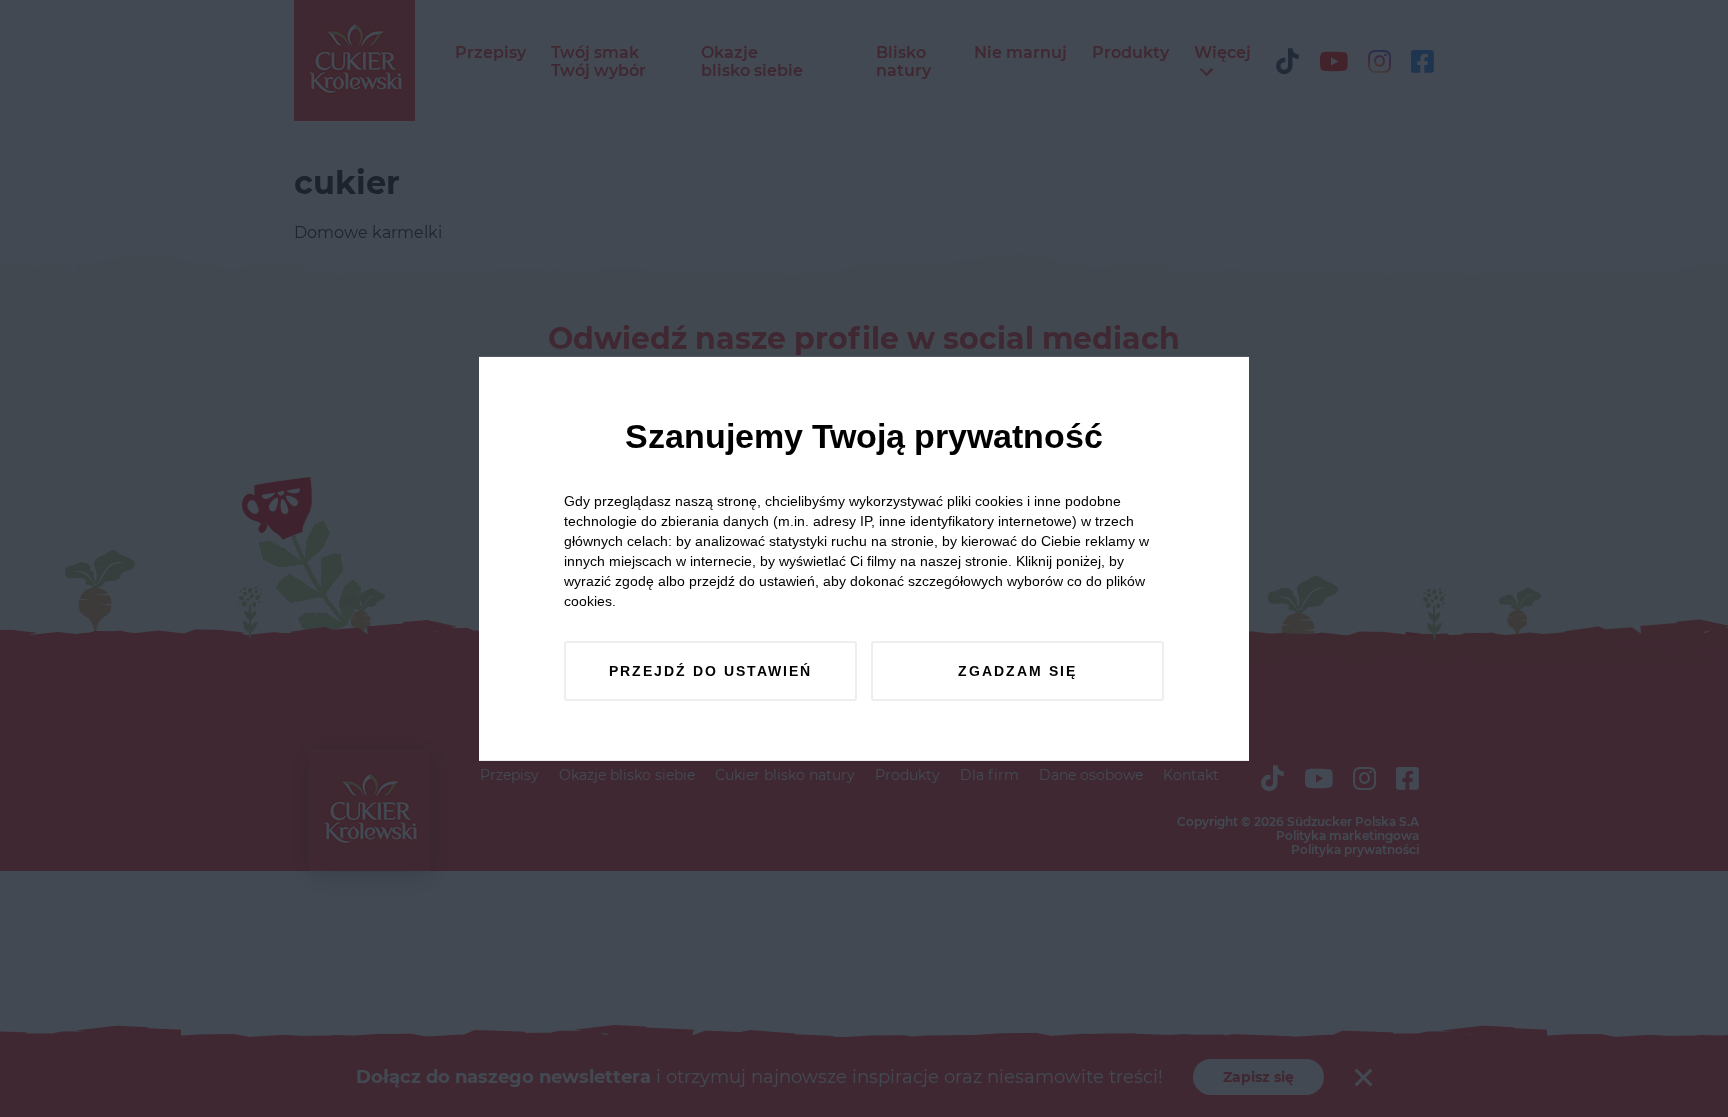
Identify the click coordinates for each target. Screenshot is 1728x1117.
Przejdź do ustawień (710, 671)
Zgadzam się (1017, 671)
